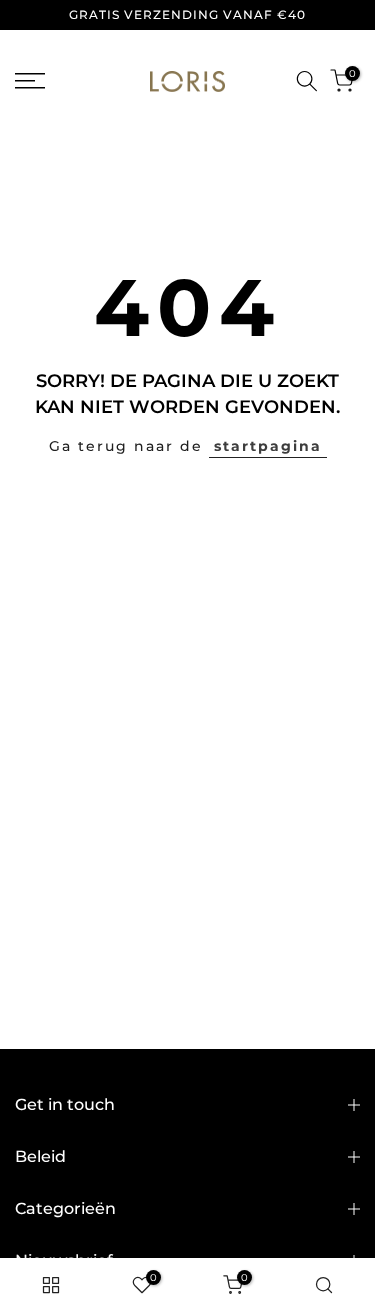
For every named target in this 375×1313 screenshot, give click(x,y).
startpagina (268, 446)
